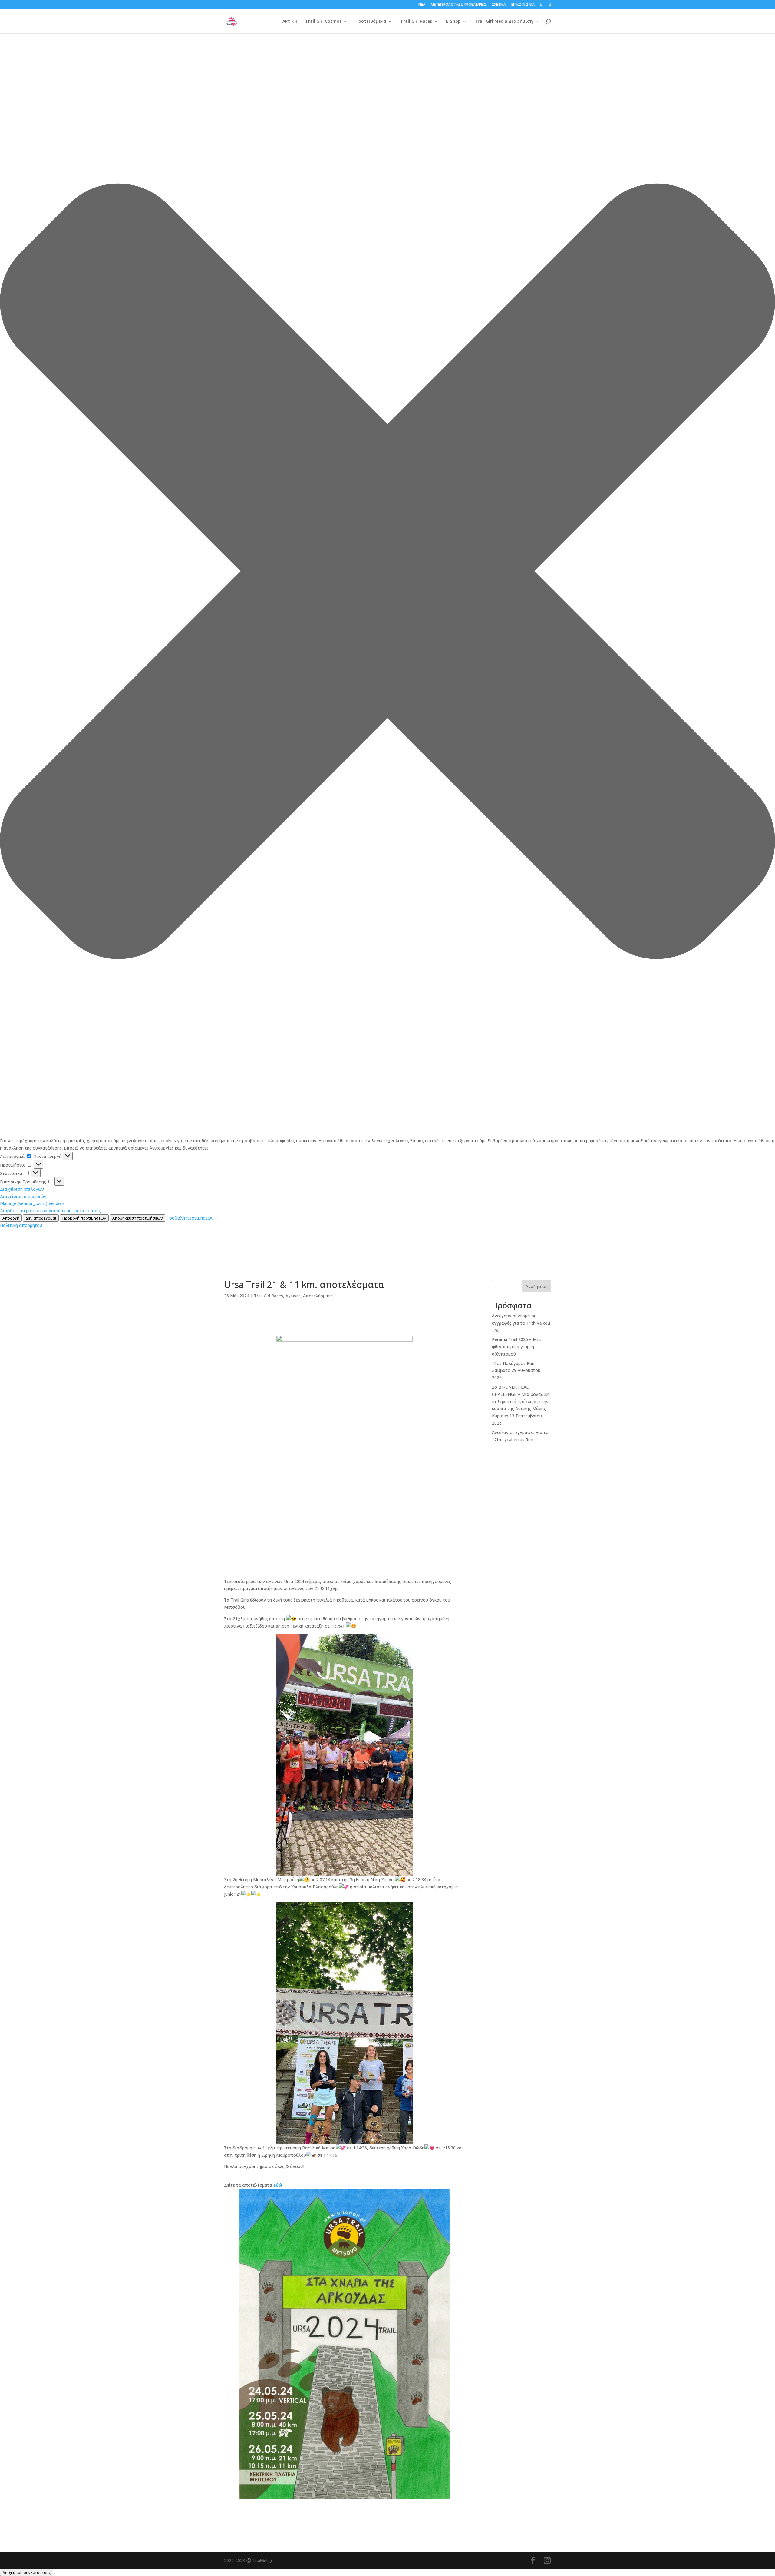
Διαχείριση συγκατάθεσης (27, 2572)
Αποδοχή (11, 1218)
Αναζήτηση (537, 1286)
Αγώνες (293, 1296)
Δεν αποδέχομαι (41, 1218)
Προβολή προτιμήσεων (84, 1218)
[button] (387, 572)
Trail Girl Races (416, 22)
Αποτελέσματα (318, 1296)
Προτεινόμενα (371, 22)
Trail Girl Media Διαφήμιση (504, 22)
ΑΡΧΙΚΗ (290, 22)
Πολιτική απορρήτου (21, 1225)
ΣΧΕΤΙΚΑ (499, 5)
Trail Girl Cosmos (323, 22)
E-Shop (453, 22)
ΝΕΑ (422, 5)
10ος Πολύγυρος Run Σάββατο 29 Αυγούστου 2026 (516, 1371)
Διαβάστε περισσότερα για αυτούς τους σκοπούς (50, 1211)
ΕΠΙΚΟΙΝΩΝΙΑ (523, 5)
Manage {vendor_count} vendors (32, 1203)
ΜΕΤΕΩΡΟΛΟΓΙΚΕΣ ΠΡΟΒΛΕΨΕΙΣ (458, 5)
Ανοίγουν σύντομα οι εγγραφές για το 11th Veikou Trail (521, 1323)
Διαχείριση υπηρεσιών (23, 1196)
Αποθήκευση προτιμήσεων (138, 1218)
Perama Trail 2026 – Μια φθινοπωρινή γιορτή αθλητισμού (516, 1347)
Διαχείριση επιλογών (22, 1189)
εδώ (278, 2185)
